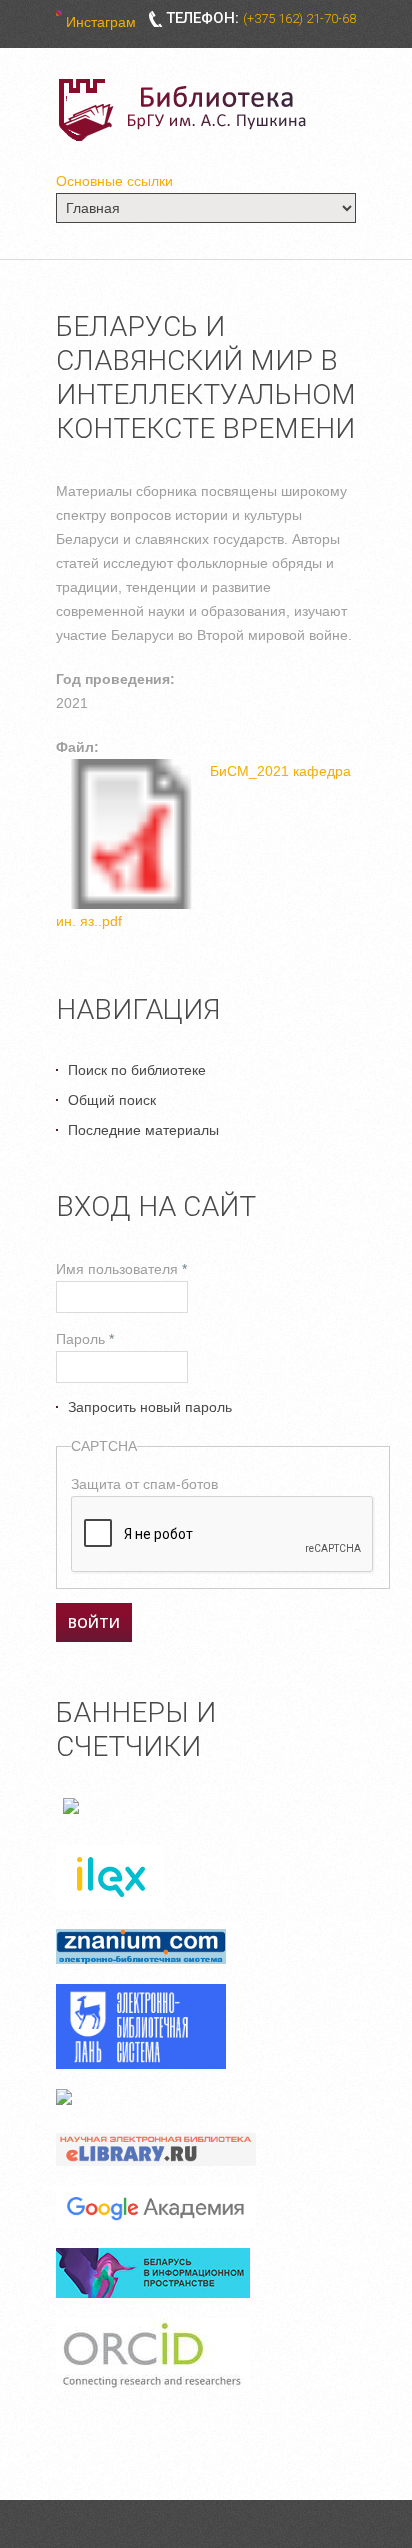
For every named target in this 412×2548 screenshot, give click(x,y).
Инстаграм (101, 22)
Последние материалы (143, 1130)
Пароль (85, 1339)
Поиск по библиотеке (137, 1070)
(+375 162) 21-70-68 (299, 18)
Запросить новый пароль (150, 1407)
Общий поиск (112, 1100)
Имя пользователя (121, 1269)
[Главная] (186, 110)
